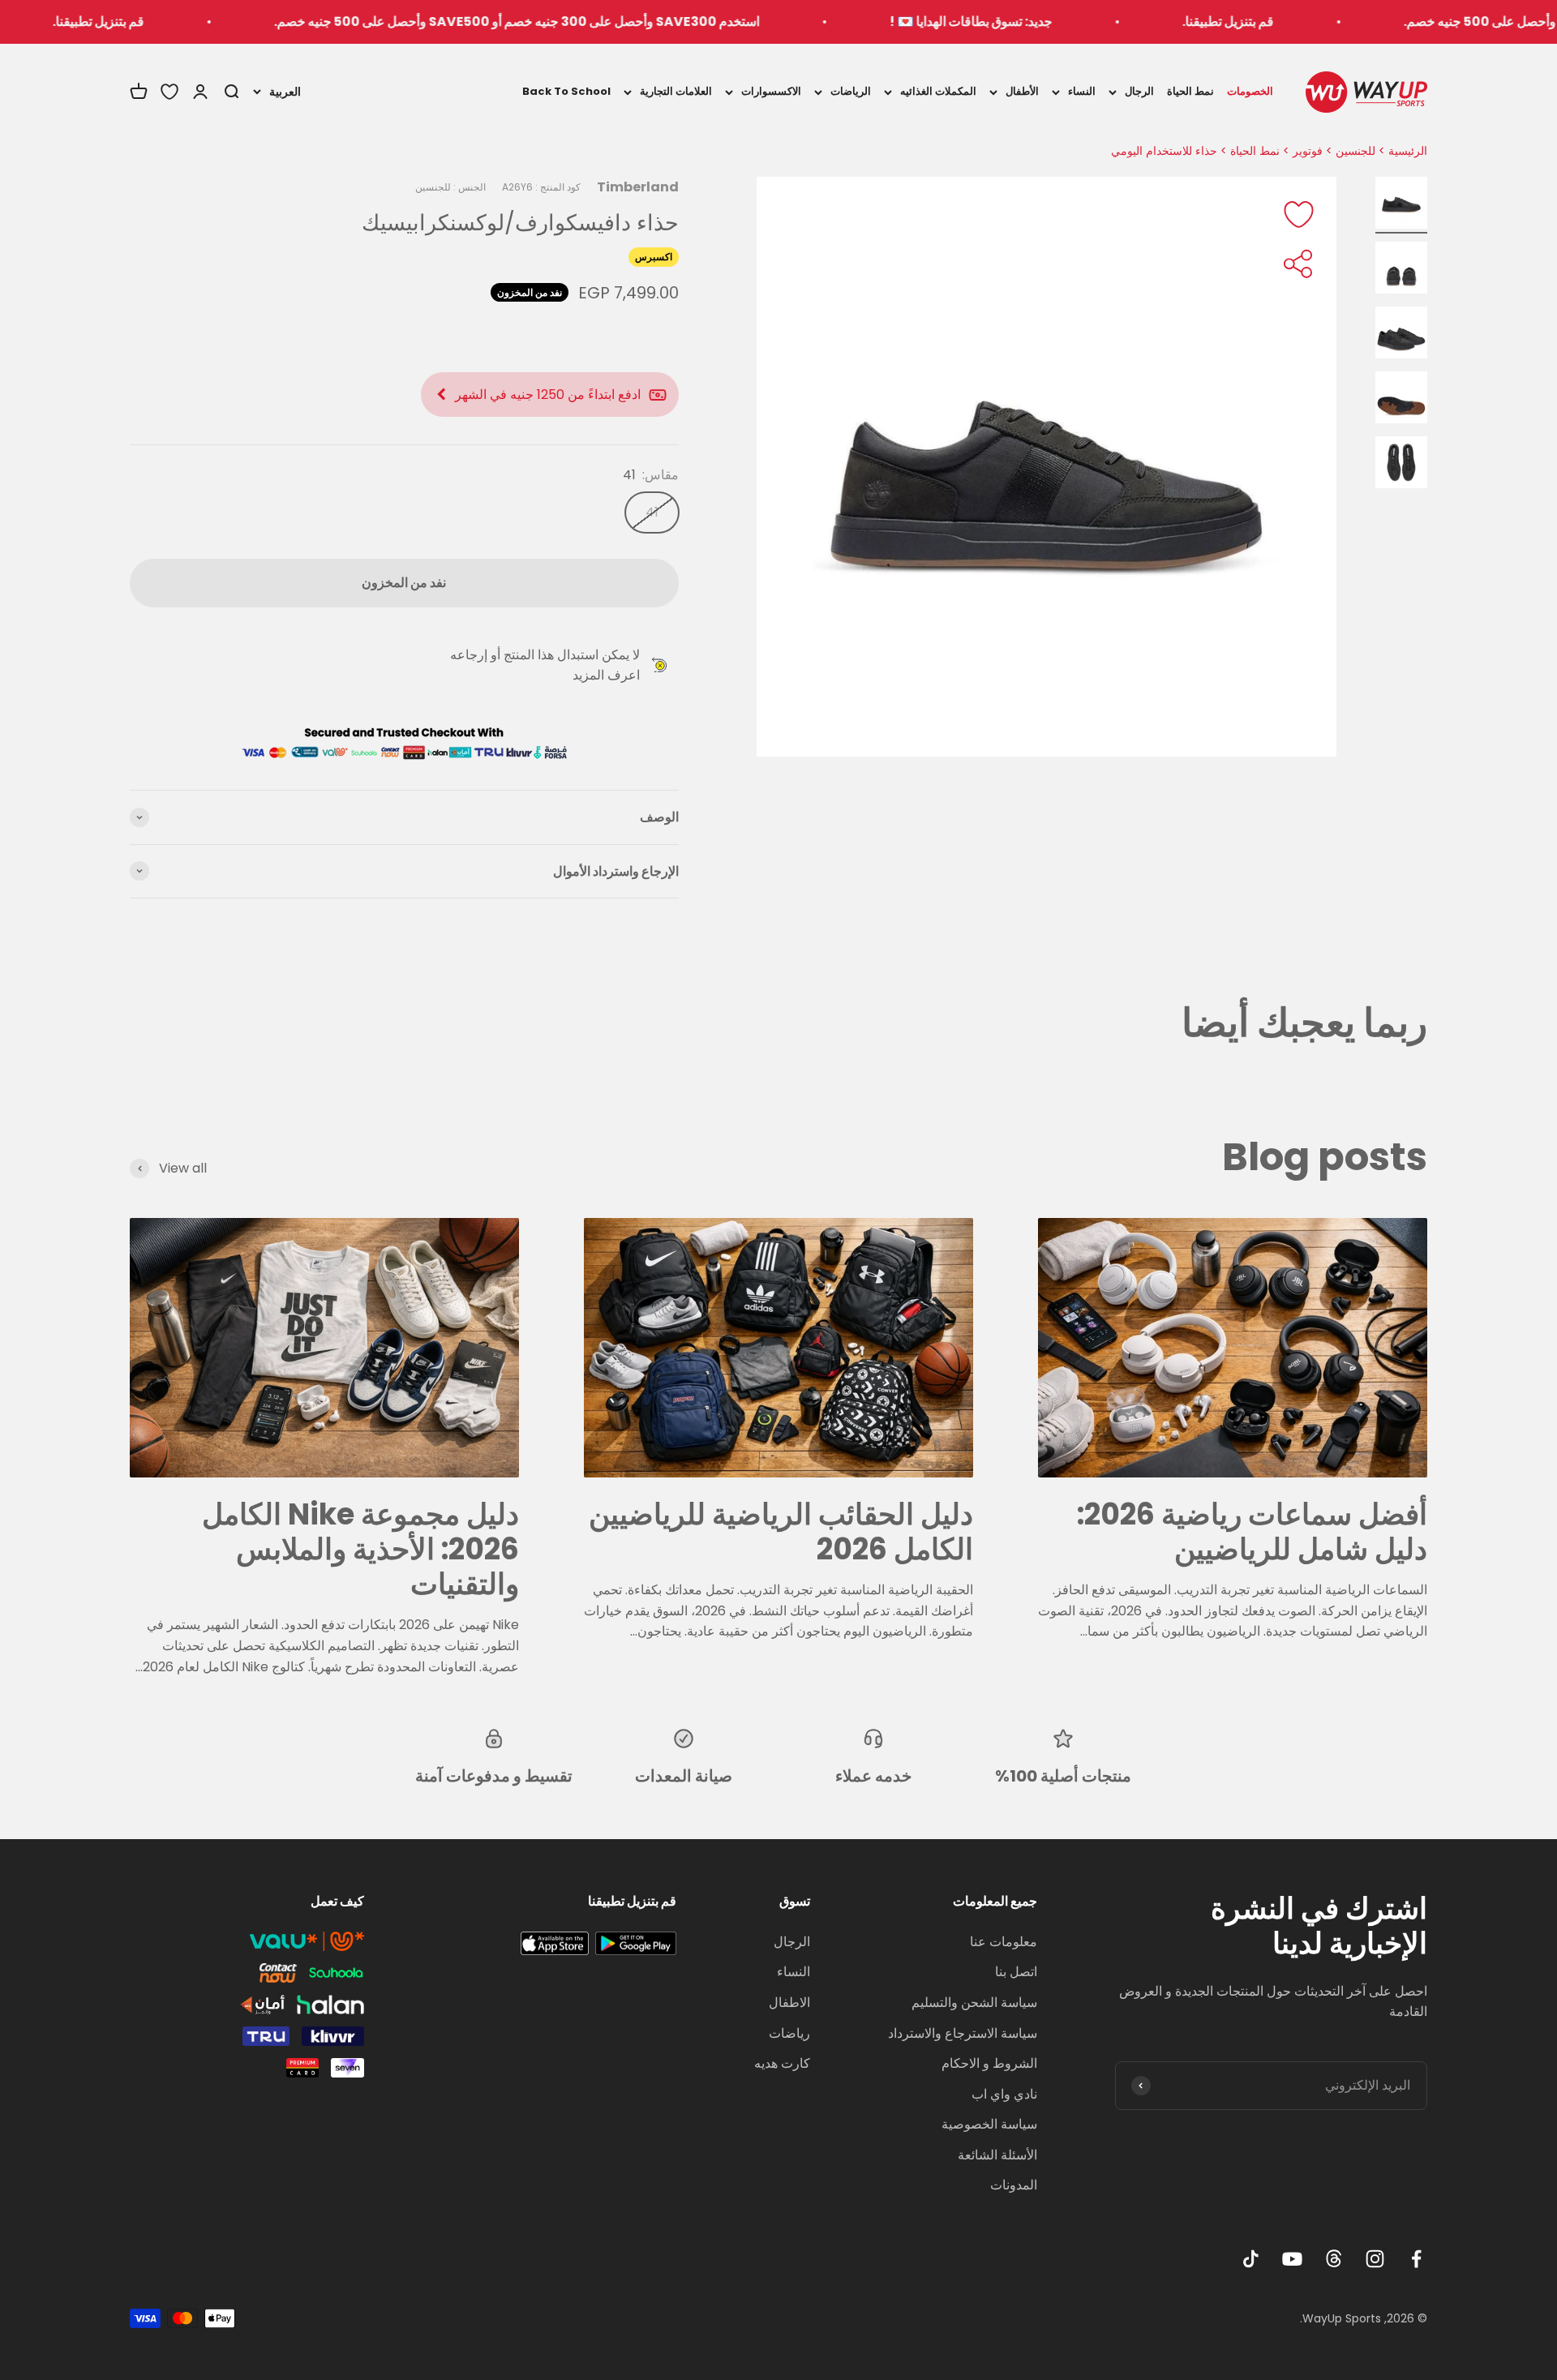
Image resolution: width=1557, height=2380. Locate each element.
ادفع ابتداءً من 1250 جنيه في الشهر (548, 395)
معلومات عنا (1004, 1942)
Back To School (566, 91)
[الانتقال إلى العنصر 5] (1401, 465)
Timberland (638, 187)
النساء (1082, 91)
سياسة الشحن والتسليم (974, 2003)
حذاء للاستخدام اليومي (1164, 151)
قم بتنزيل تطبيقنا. (1324, 21)
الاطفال (789, 2003)
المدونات (1014, 2185)
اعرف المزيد (606, 675)
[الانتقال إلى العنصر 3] (1401, 335)
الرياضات (851, 91)
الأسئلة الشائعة (997, 2155)
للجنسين (1355, 151)
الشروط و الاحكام (989, 2063)
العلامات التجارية (676, 91)
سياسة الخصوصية (989, 2124)
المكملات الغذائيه (938, 91)
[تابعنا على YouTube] (1292, 2259)
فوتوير (1308, 151)
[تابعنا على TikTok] (1251, 2259)
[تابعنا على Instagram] (1375, 2259)
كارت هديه (782, 2063)
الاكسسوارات (771, 91)
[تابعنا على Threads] (1334, 2259)
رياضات (789, 2033)
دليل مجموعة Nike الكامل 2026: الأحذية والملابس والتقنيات (360, 1549)
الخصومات (1250, 91)
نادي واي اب (1004, 2094)
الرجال (1139, 91)
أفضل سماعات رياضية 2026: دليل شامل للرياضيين (1252, 1532)
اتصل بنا (1016, 1972)
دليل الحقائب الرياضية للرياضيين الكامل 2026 (781, 1532)
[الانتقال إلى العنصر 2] (1401, 270)
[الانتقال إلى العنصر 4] (1401, 400)
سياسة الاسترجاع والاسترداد (963, 2033)
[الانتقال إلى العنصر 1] (1401, 205)
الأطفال (1022, 91)
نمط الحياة (1190, 91)
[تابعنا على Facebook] (1416, 2259)
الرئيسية (1408, 151)
